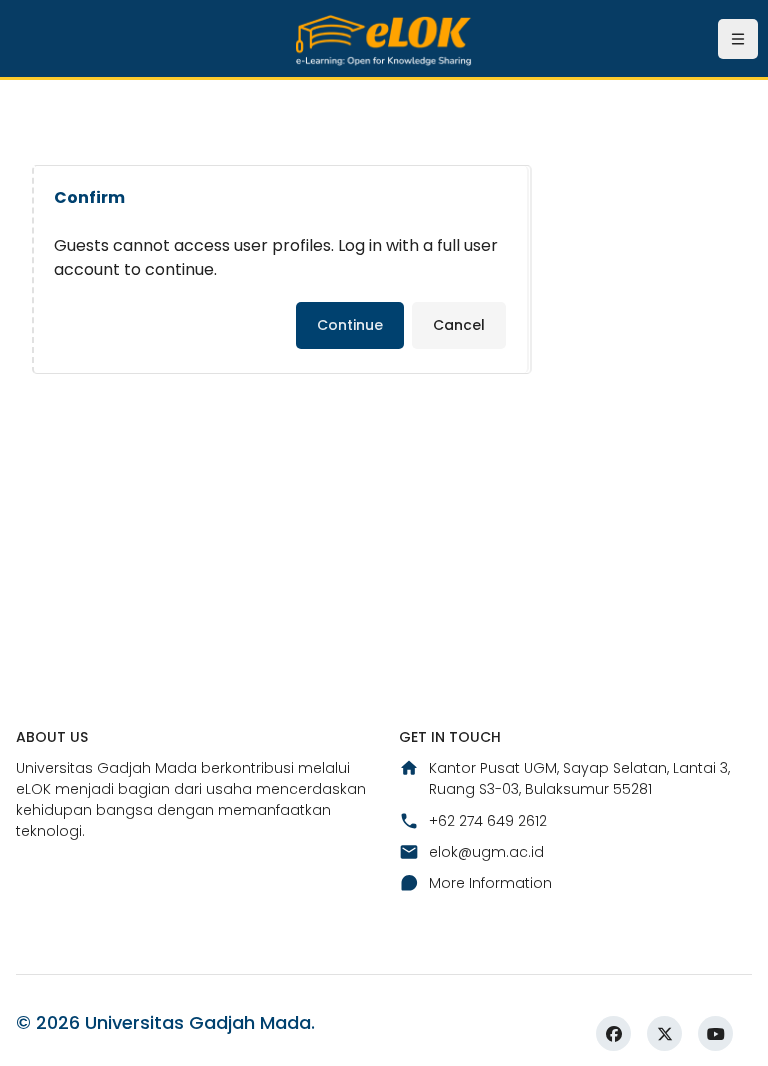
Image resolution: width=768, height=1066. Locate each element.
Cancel (459, 325)
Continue (350, 325)
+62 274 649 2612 (488, 821)
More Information (490, 883)
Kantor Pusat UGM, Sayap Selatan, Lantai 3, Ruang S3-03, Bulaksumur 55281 (579, 778)
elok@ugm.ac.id (486, 852)
